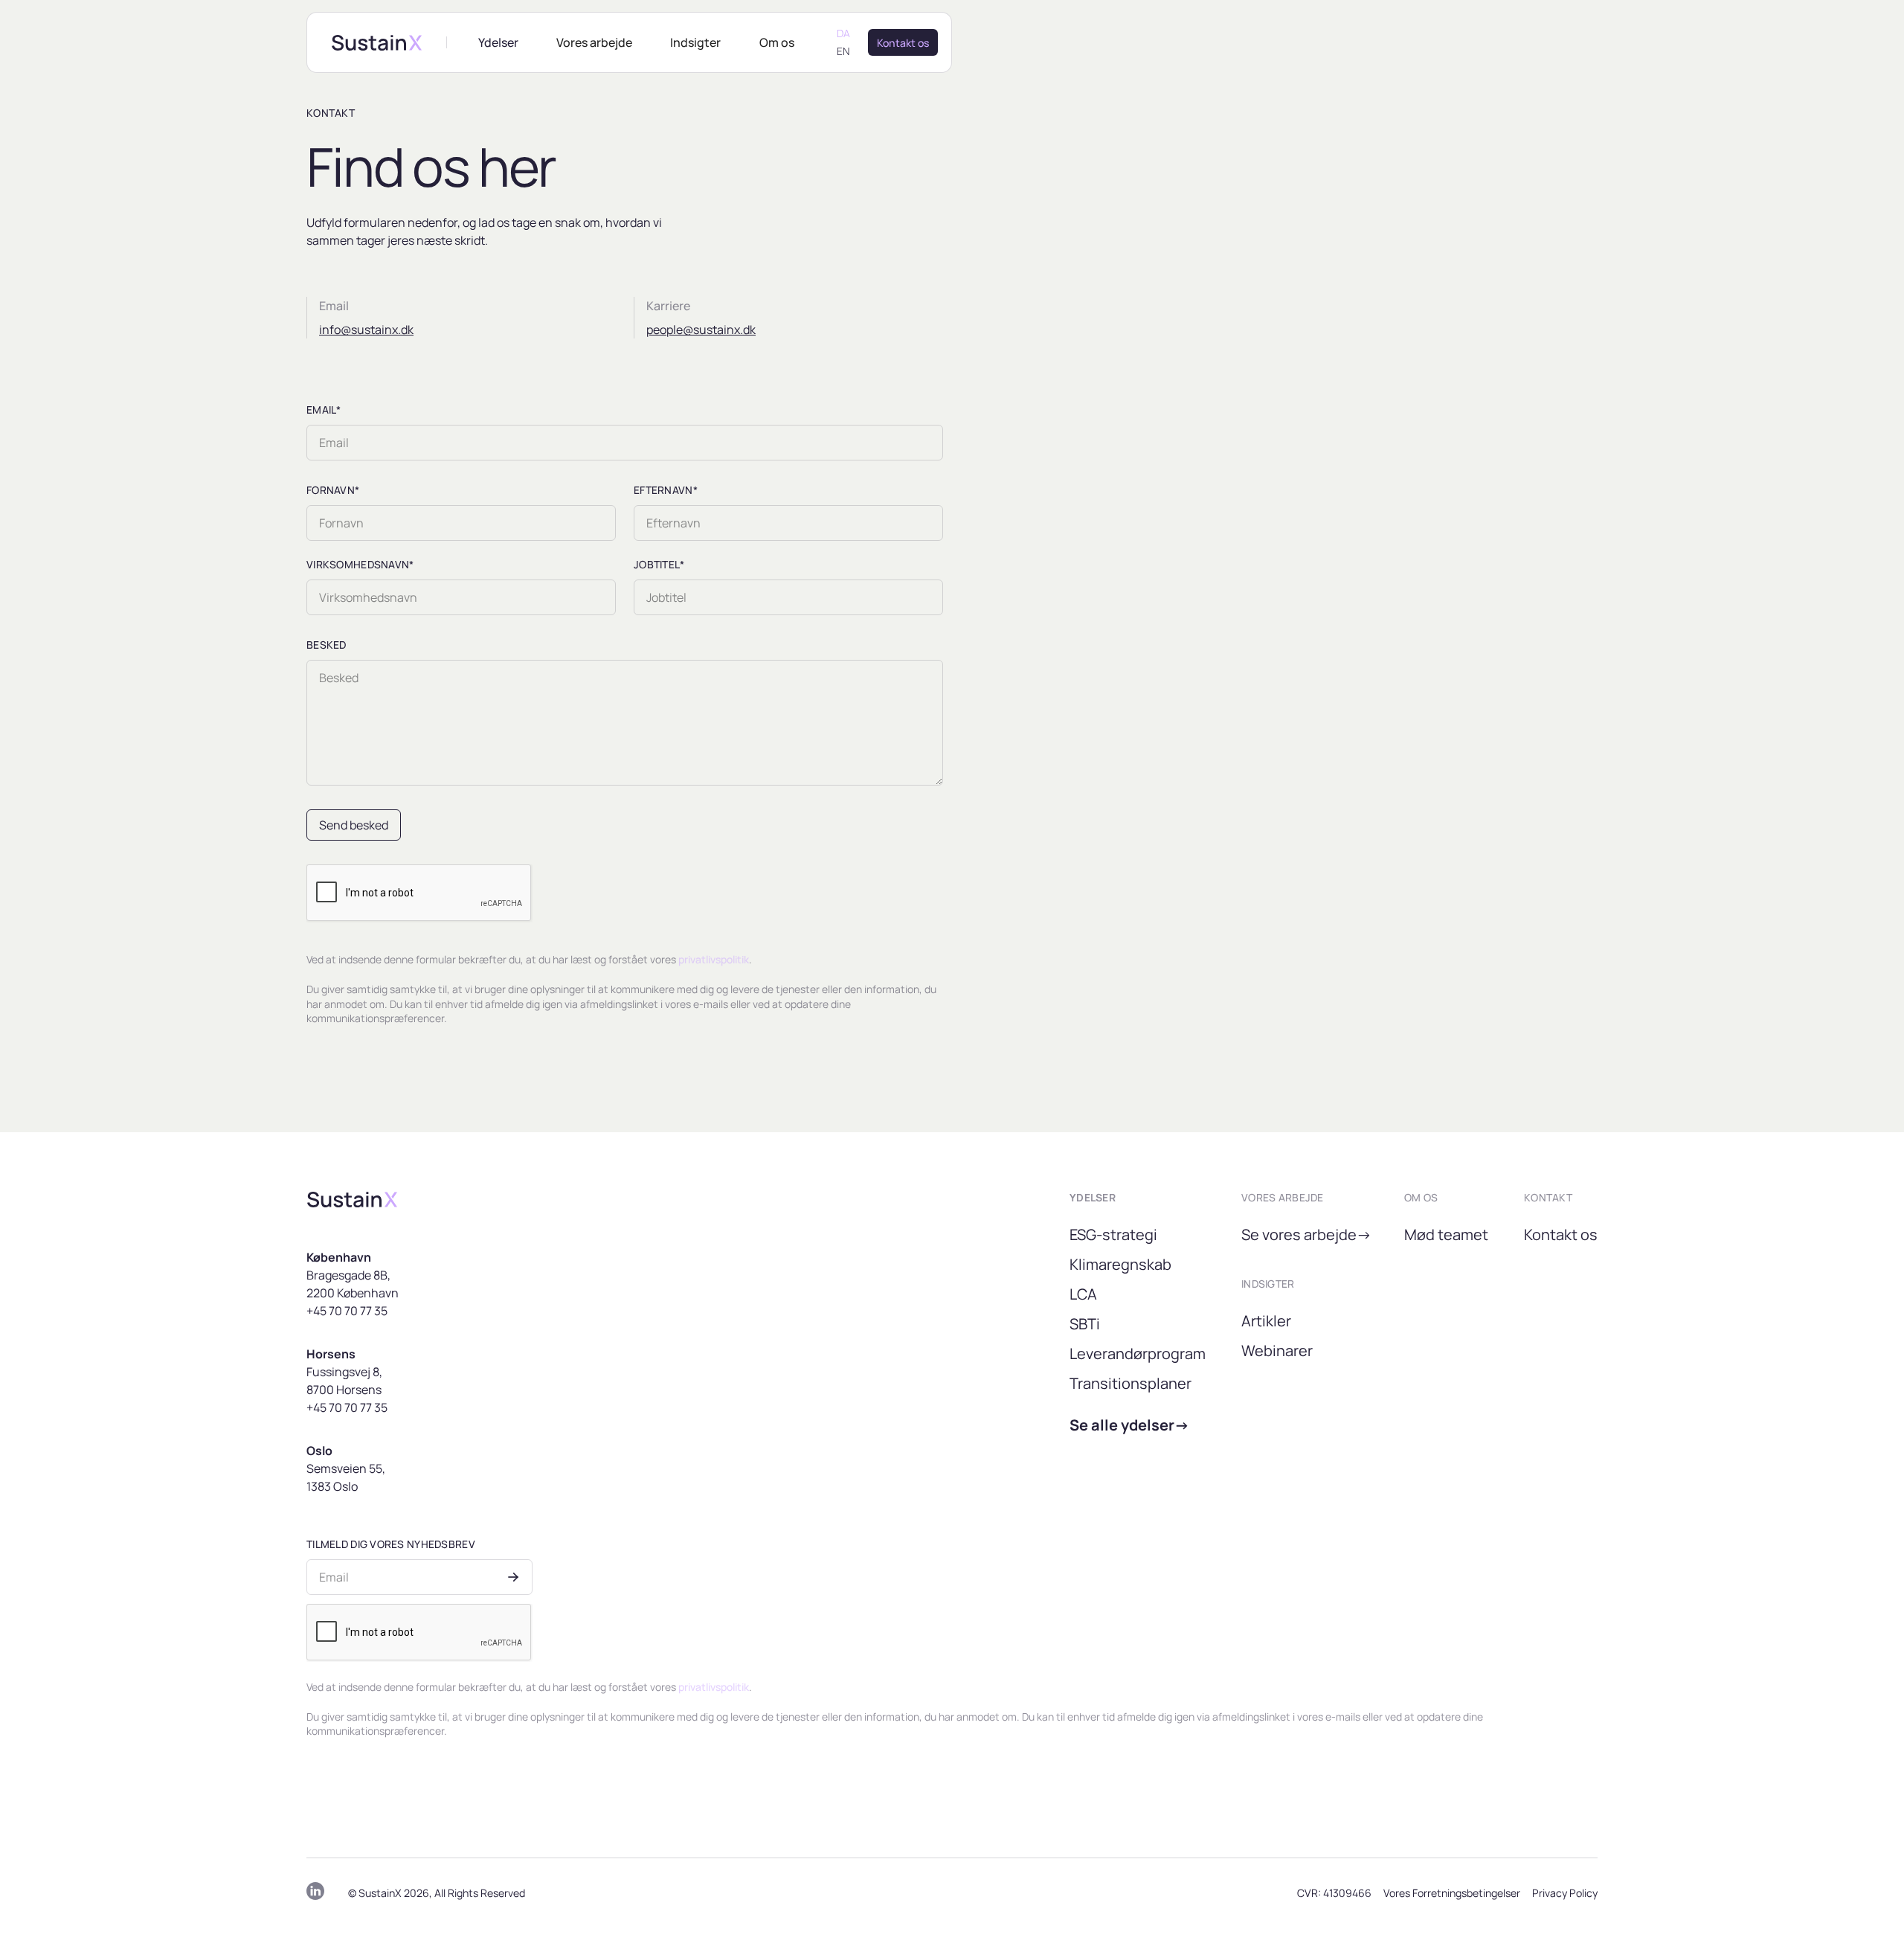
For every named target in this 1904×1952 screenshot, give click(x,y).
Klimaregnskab (1120, 1264)
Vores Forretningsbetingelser (1452, 1893)
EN (843, 51)
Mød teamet (1446, 1235)
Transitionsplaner (1130, 1383)
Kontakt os (1561, 1235)
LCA (1083, 1294)
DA (843, 33)
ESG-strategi (1113, 1235)
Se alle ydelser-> (1129, 1425)
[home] (377, 43)
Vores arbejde (594, 42)
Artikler (1266, 1321)
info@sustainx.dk (366, 330)
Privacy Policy (1565, 1893)
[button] (498, 42)
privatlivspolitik (714, 959)
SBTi (1085, 1324)
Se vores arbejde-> (1306, 1235)
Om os (777, 42)
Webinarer (1277, 1351)
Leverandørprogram (1138, 1354)
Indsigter (695, 42)
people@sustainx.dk (701, 330)
